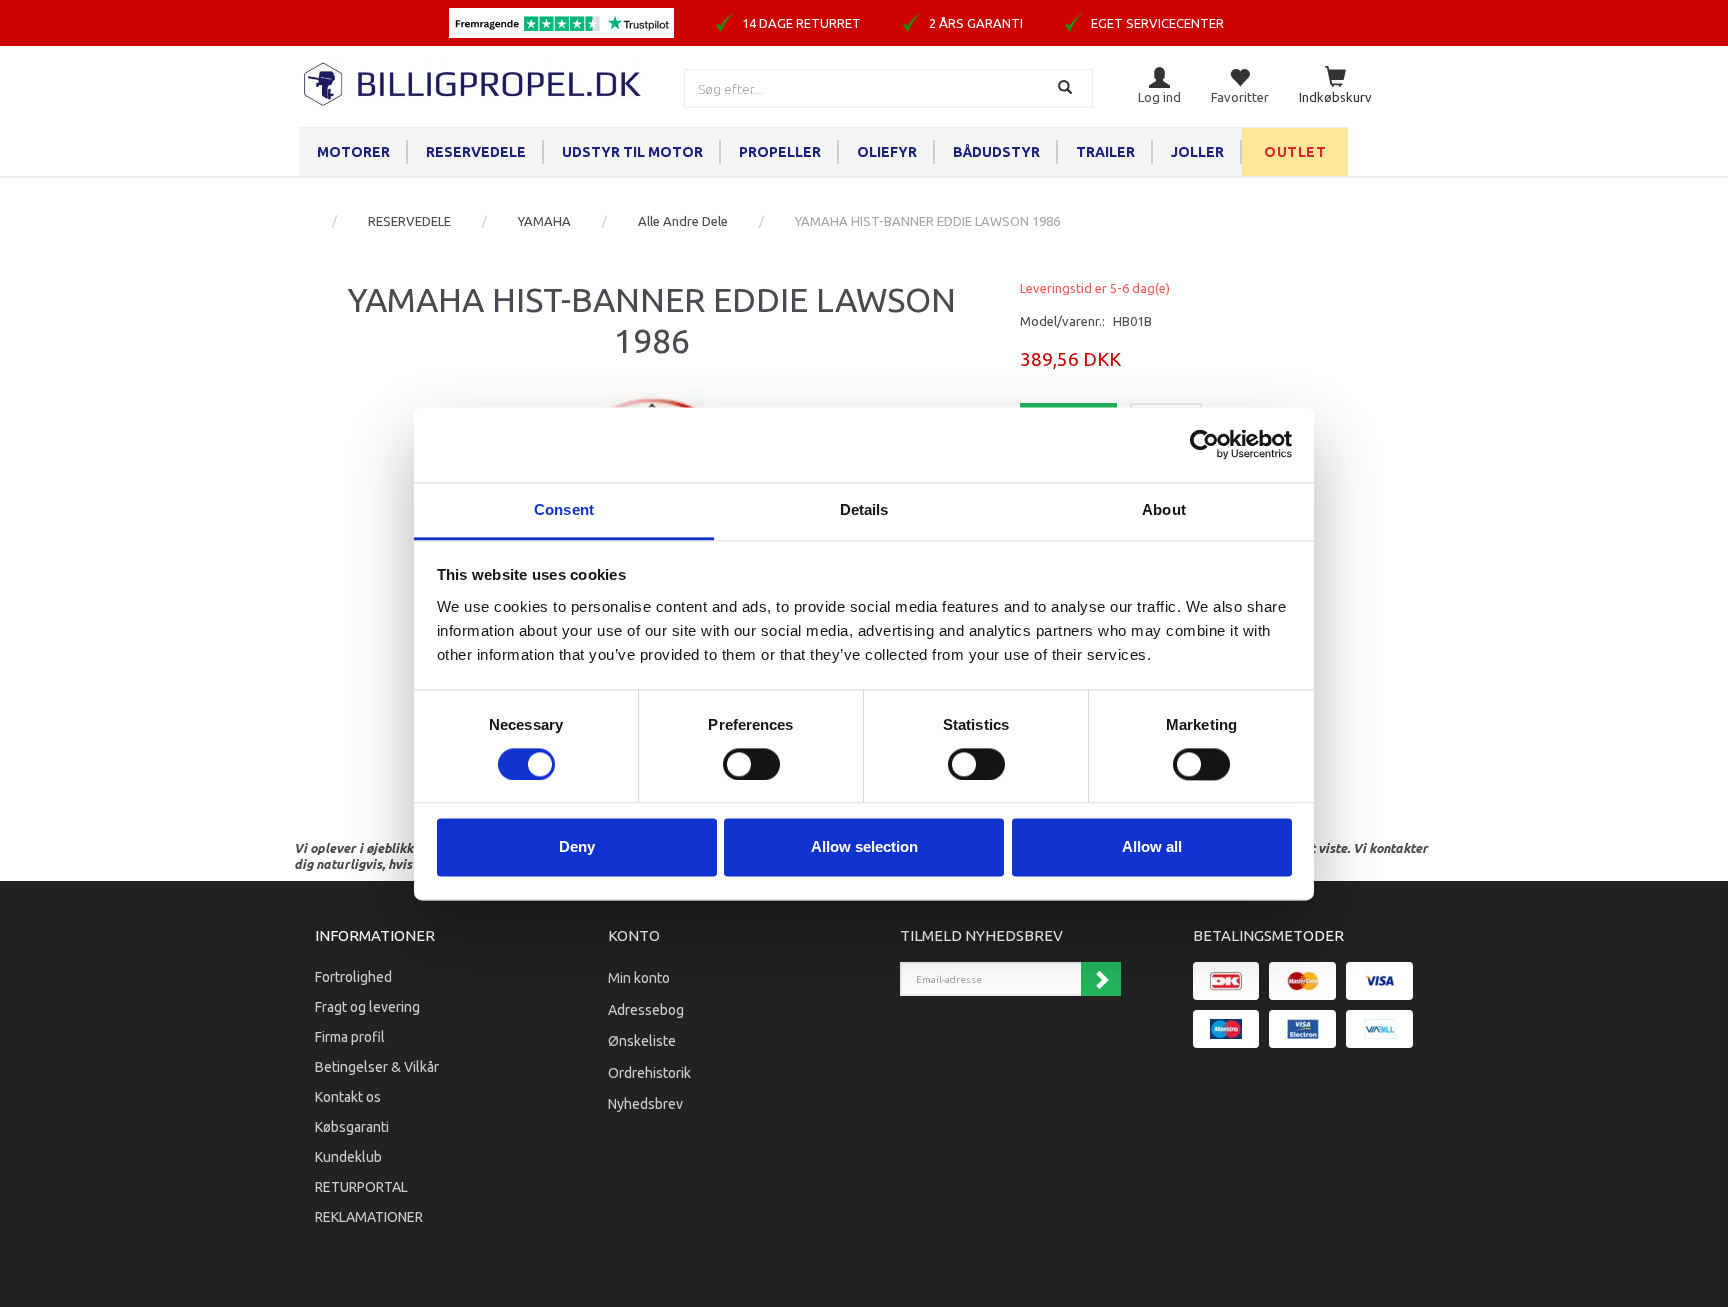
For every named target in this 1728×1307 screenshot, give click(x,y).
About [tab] (1164, 509)
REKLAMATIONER (369, 1217)
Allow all (1152, 847)
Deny (577, 847)
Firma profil (350, 1037)
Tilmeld (1101, 979)
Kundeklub (348, 1157)
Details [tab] (864, 509)
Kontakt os (348, 1097)
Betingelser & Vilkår (377, 1067)
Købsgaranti (352, 1127)
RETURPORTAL (361, 1187)
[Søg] (1067, 88)
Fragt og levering (367, 1007)
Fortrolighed (353, 977)
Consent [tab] (564, 509)
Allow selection (864, 847)
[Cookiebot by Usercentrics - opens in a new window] (1204, 444)
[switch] (751, 764)
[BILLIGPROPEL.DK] (474, 81)
